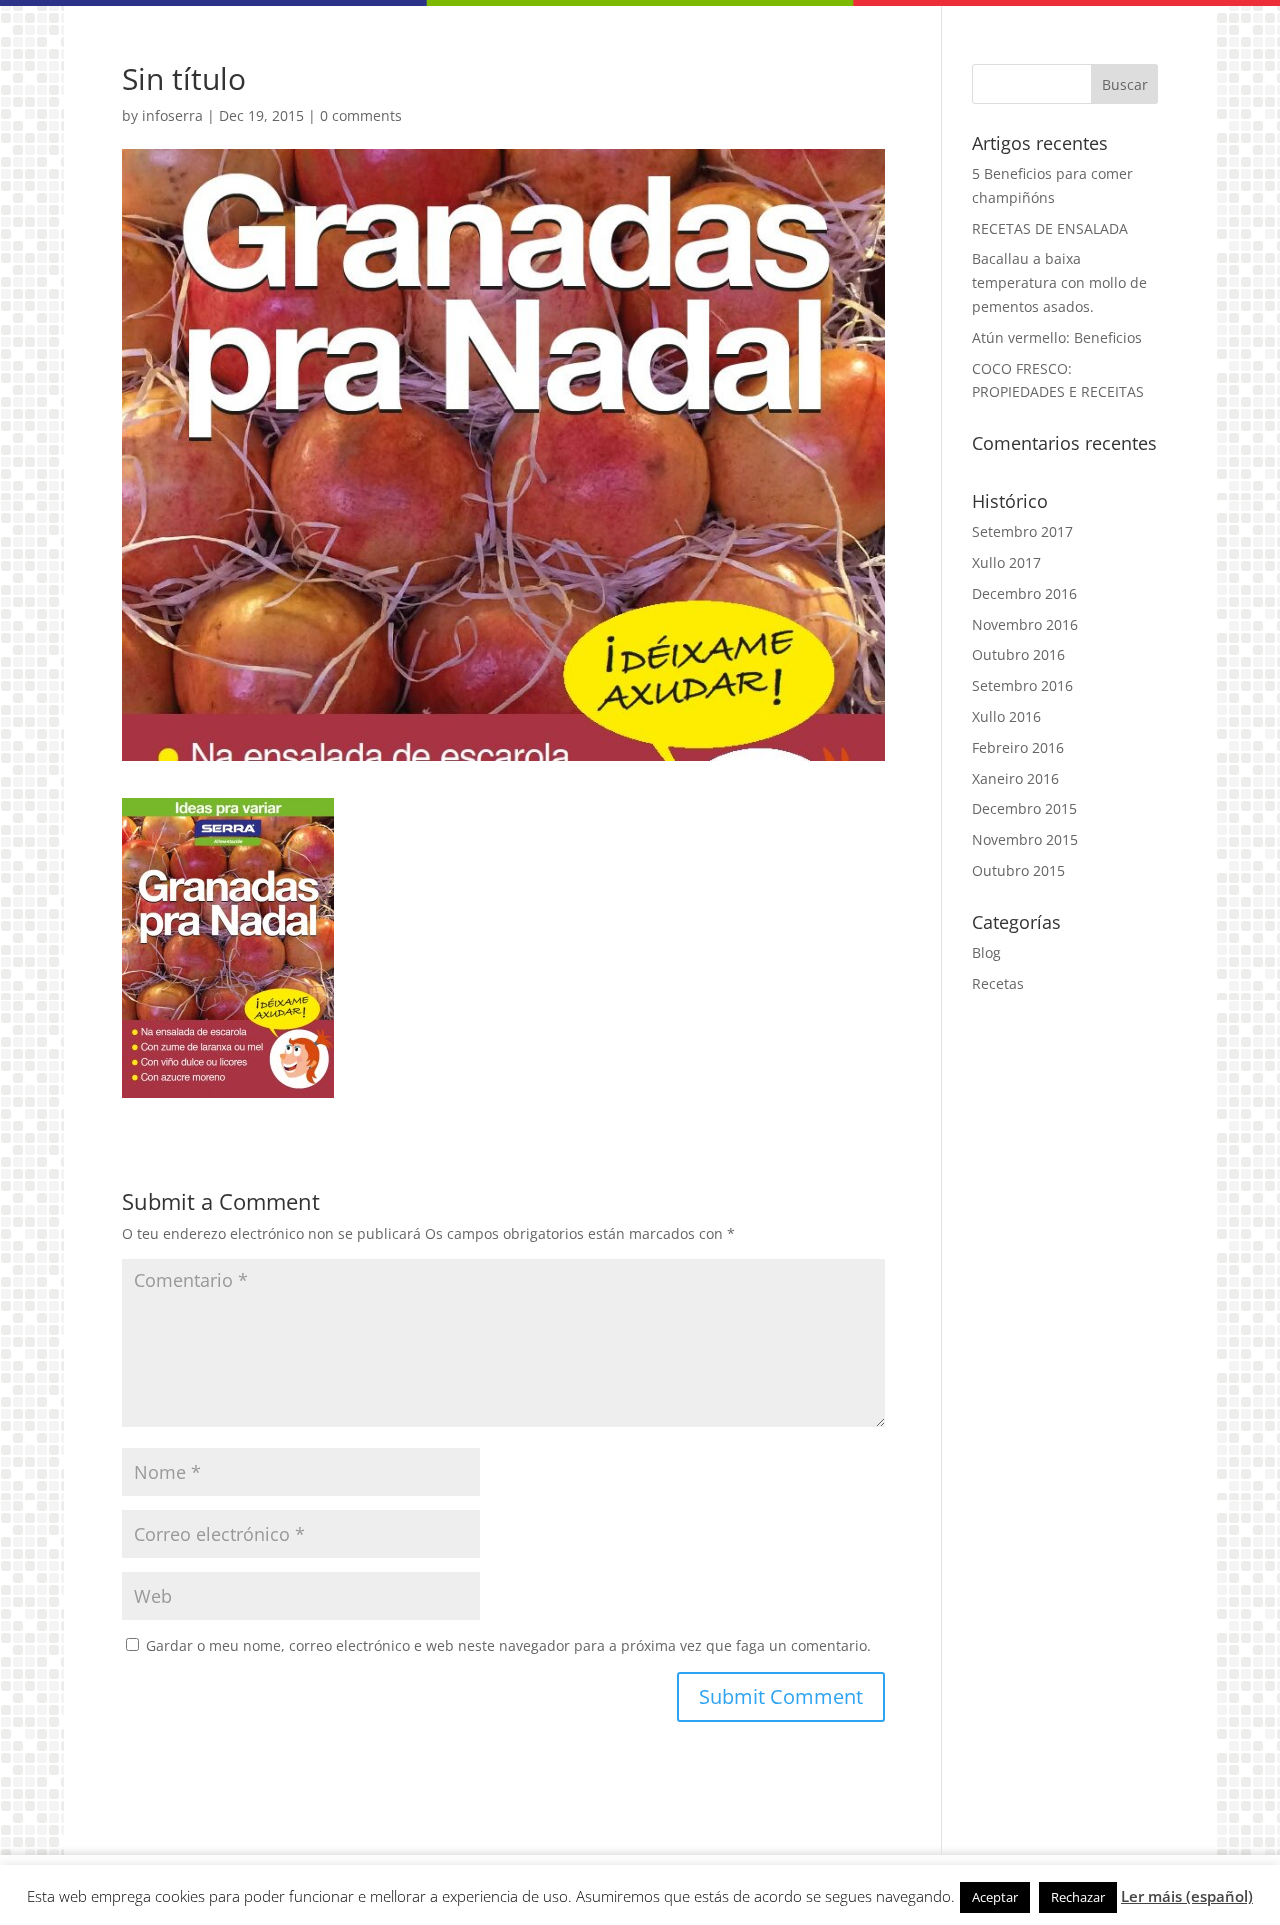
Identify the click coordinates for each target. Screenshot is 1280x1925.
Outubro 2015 (1018, 870)
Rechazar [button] (1078, 1897)
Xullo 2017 (1006, 562)
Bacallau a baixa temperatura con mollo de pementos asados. (1059, 282)
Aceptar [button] (995, 1897)
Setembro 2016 (1022, 685)
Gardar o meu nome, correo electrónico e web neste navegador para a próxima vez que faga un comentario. (508, 1645)
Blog (986, 952)
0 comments (361, 115)
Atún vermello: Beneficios (1057, 337)
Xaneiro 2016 (1015, 778)
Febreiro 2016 (1018, 747)
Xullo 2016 (1006, 716)
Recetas (998, 983)
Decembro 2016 (1024, 593)
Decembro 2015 (1024, 808)
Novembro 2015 (1025, 839)
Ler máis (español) (1187, 1896)
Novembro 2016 (1025, 624)
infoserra (172, 115)
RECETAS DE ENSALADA (1050, 228)
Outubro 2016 (1018, 654)
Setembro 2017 (1022, 531)
